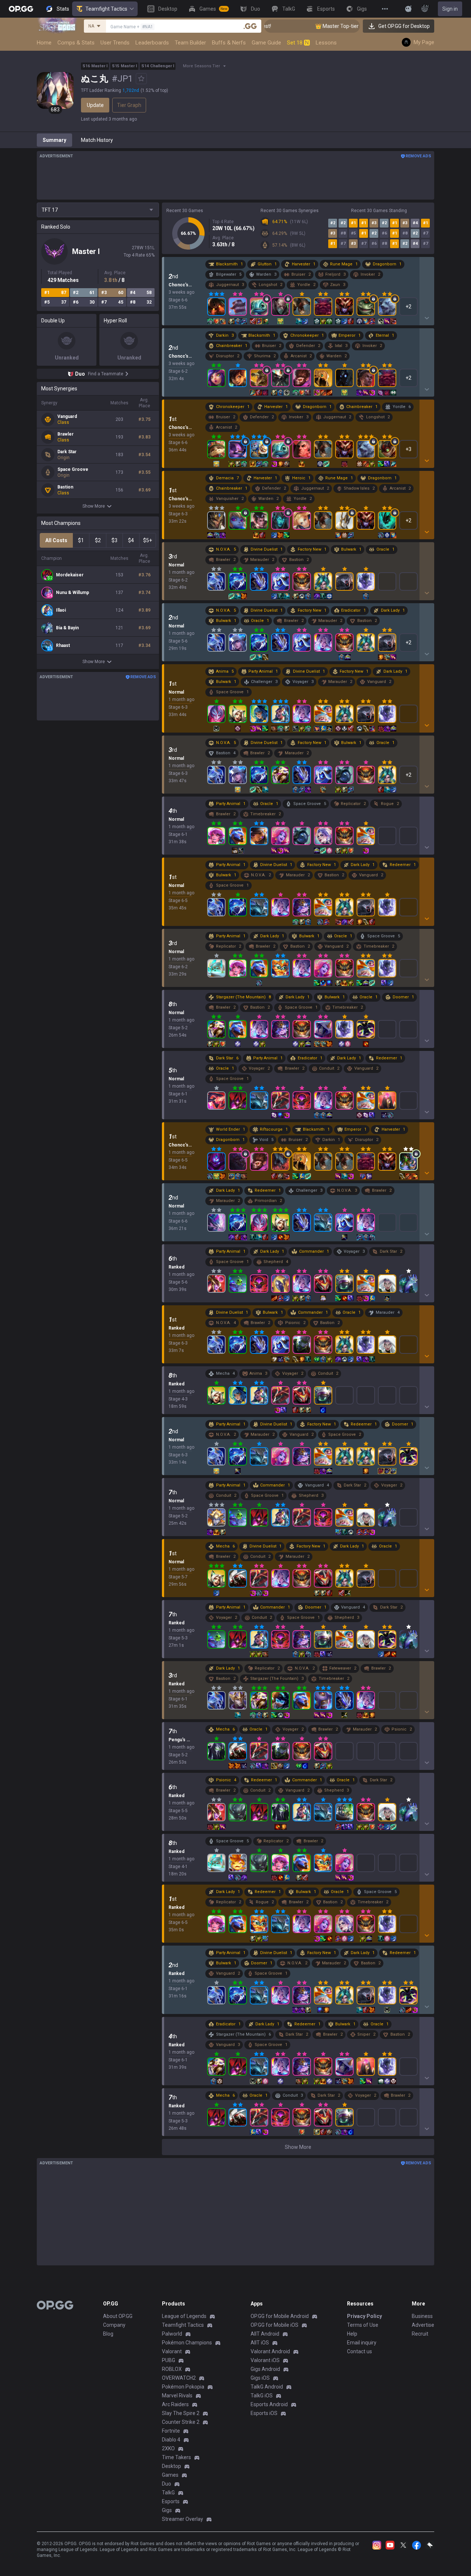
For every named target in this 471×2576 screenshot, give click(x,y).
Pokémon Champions (187, 2343)
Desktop (171, 2466)
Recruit (420, 2334)
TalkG (168, 2493)
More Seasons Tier (201, 66)
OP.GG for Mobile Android (280, 2316)
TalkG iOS (262, 2396)
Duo (167, 2484)
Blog (108, 2334)
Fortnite (171, 2431)
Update (95, 105)
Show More (94, 506)
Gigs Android (265, 2369)
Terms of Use (363, 2325)
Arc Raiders (175, 2404)
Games (170, 2475)
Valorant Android (270, 2351)
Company (114, 2325)
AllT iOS (260, 2343)
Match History (97, 140)
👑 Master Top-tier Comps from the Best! (316, 26)
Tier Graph (129, 105)
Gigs (167, 2510)
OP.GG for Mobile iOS (275, 2325)
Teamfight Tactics (106, 9)
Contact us (360, 2351)
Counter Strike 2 (181, 2422)
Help (352, 2334)
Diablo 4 (171, 2440)
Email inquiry (362, 2343)
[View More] (385, 9)
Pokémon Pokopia (183, 2387)
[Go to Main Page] (21, 9)
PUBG (169, 2360)
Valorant (172, 2351)
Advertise (423, 2325)
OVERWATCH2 (179, 2378)
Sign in (450, 9)
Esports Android (269, 2404)
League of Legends (184, 2316)
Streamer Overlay (183, 2519)
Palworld (172, 2334)
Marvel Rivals (177, 2396)
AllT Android (265, 2334)
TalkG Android (267, 2387)
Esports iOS (264, 2413)
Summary (54, 140)
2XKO (168, 2448)
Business (422, 2316)
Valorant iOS (265, 2360)
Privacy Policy (364, 2316)
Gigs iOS (260, 2378)
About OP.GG (118, 2316)
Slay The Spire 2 (181, 2413)
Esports (171, 2501)
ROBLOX (172, 2369)
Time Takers (176, 2457)
